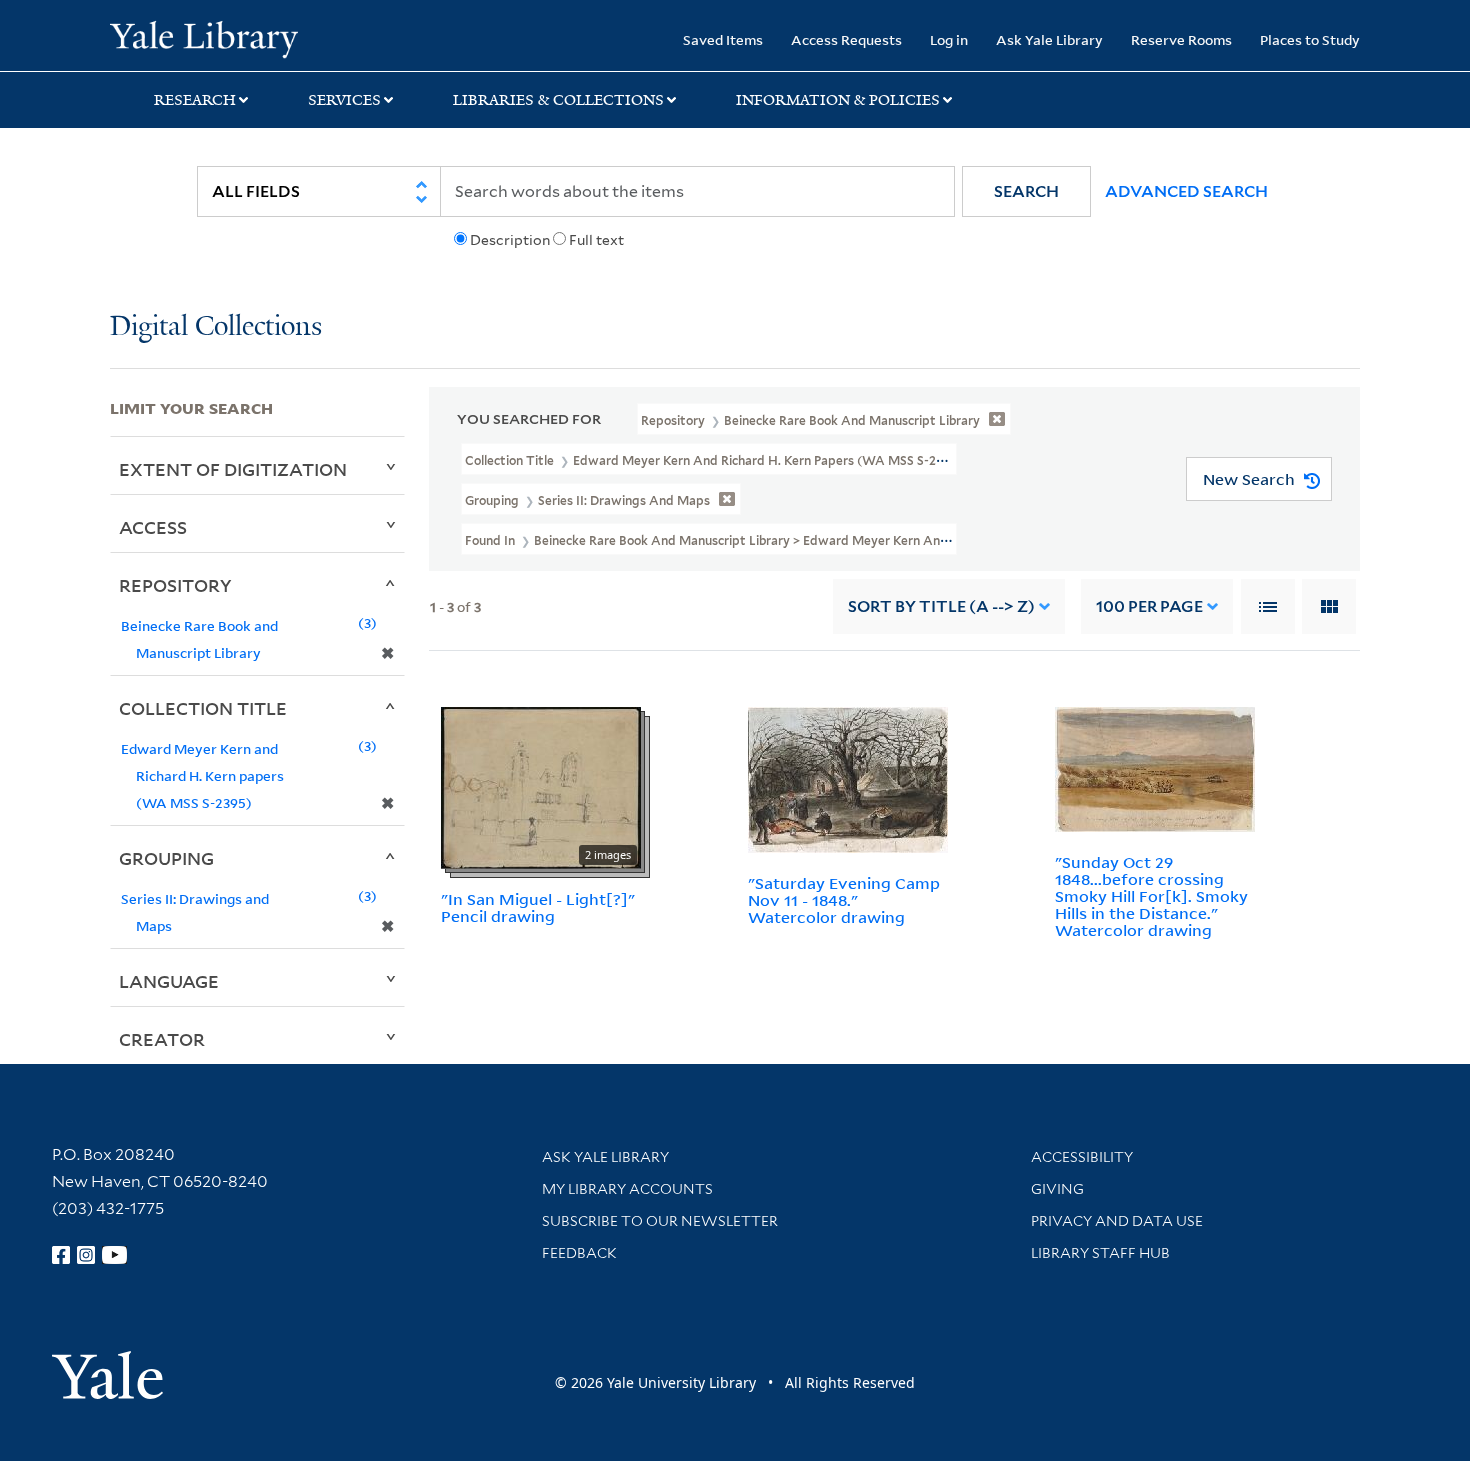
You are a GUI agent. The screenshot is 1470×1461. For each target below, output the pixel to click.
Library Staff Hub (1100, 1253)
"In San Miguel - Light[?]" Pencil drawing (538, 907)
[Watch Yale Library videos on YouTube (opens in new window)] (115, 1255)
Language (169, 981)
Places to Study (1310, 39)
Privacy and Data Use (1117, 1221)
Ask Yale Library (1049, 39)
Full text (596, 240)
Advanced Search (1186, 191)
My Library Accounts (627, 1189)
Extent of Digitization (233, 469)
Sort (941, 606)
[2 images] (541, 787)
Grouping (166, 858)
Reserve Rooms (1181, 39)
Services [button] (344, 100)
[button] (1026, 191)
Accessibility (1082, 1157)
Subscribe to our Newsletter (660, 1221)
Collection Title (203, 708)
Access (153, 527)
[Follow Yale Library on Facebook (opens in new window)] (61, 1255)
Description (510, 240)
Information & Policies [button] (838, 100)
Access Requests (846, 39)
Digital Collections (216, 327)
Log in (949, 39)
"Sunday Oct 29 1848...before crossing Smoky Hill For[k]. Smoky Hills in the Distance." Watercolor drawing (1151, 895)
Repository (175, 585)
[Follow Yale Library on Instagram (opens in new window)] (86, 1255)
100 (1149, 606)
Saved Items (723, 39)
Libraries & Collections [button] (558, 100)
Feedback (579, 1253)
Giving (1057, 1189)
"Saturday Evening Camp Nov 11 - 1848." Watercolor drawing (844, 900)
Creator (162, 1039)
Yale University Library (203, 38)
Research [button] (195, 100)
